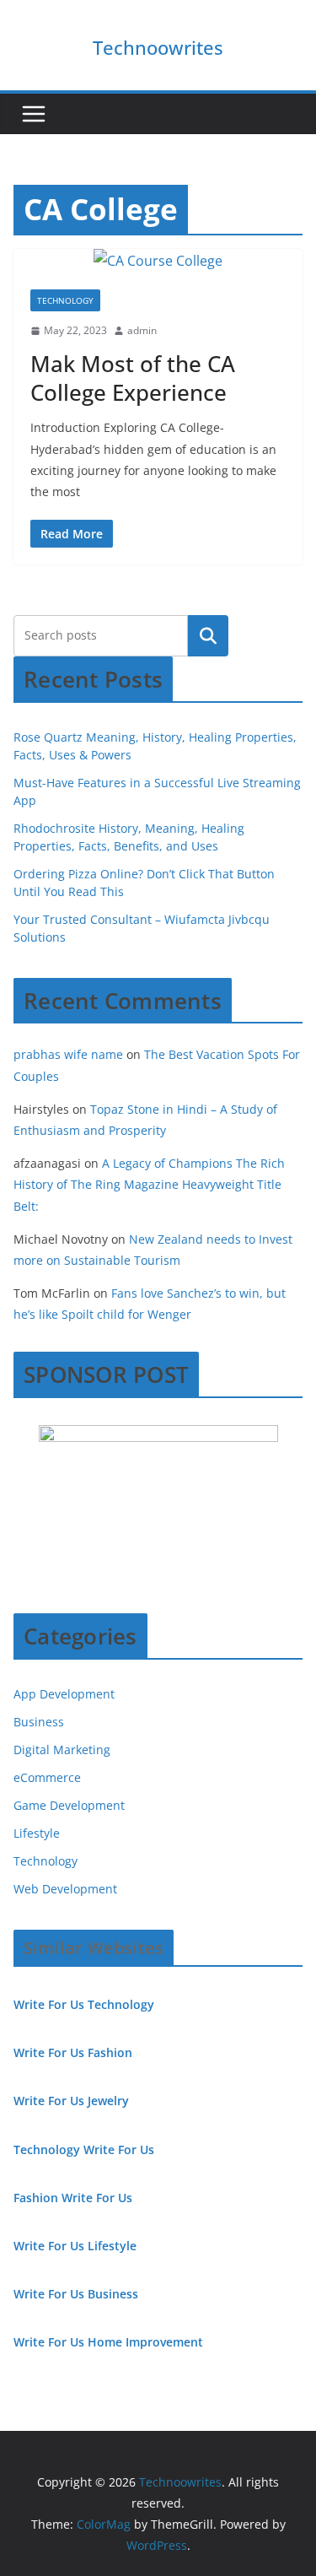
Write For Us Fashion (73, 2052)
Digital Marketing (62, 1750)
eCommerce (47, 1777)
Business (39, 1722)
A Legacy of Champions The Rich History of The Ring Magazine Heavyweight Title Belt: (149, 1184)
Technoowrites (158, 47)
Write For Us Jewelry (71, 2101)
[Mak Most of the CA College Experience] (158, 261)
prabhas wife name (68, 1054)
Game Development (69, 1805)
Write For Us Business (76, 2294)
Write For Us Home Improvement (108, 2342)
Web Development (65, 1889)
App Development (64, 1694)
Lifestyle (37, 1833)
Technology (65, 300)
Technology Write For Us (84, 2149)
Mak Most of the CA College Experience (133, 378)
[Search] (208, 635)
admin (142, 330)
